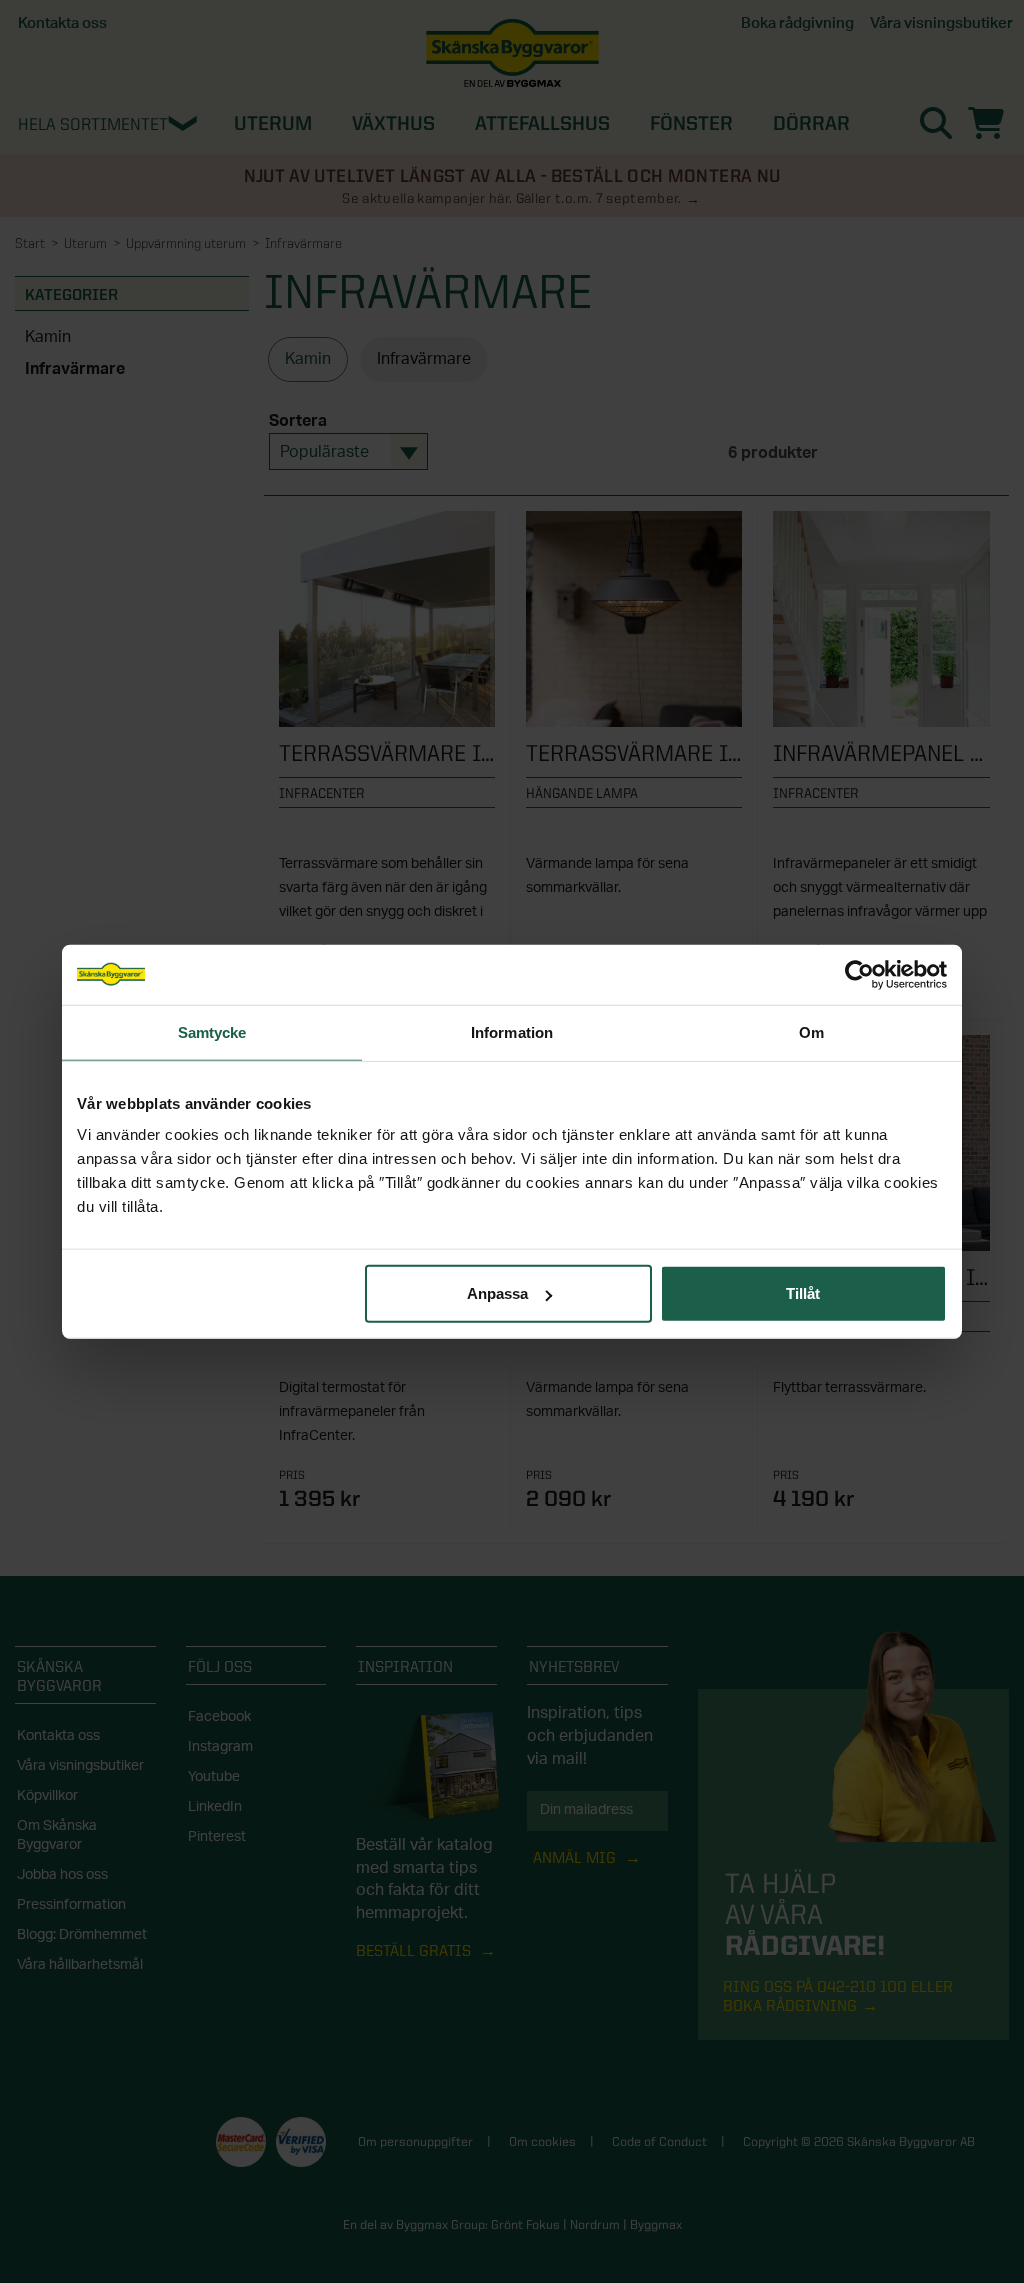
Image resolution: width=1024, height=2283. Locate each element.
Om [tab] (811, 1031)
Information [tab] (512, 1031)
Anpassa (497, 1293)
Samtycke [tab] (212, 1031)
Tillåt (803, 1293)
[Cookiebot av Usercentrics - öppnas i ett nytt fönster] (859, 974)
